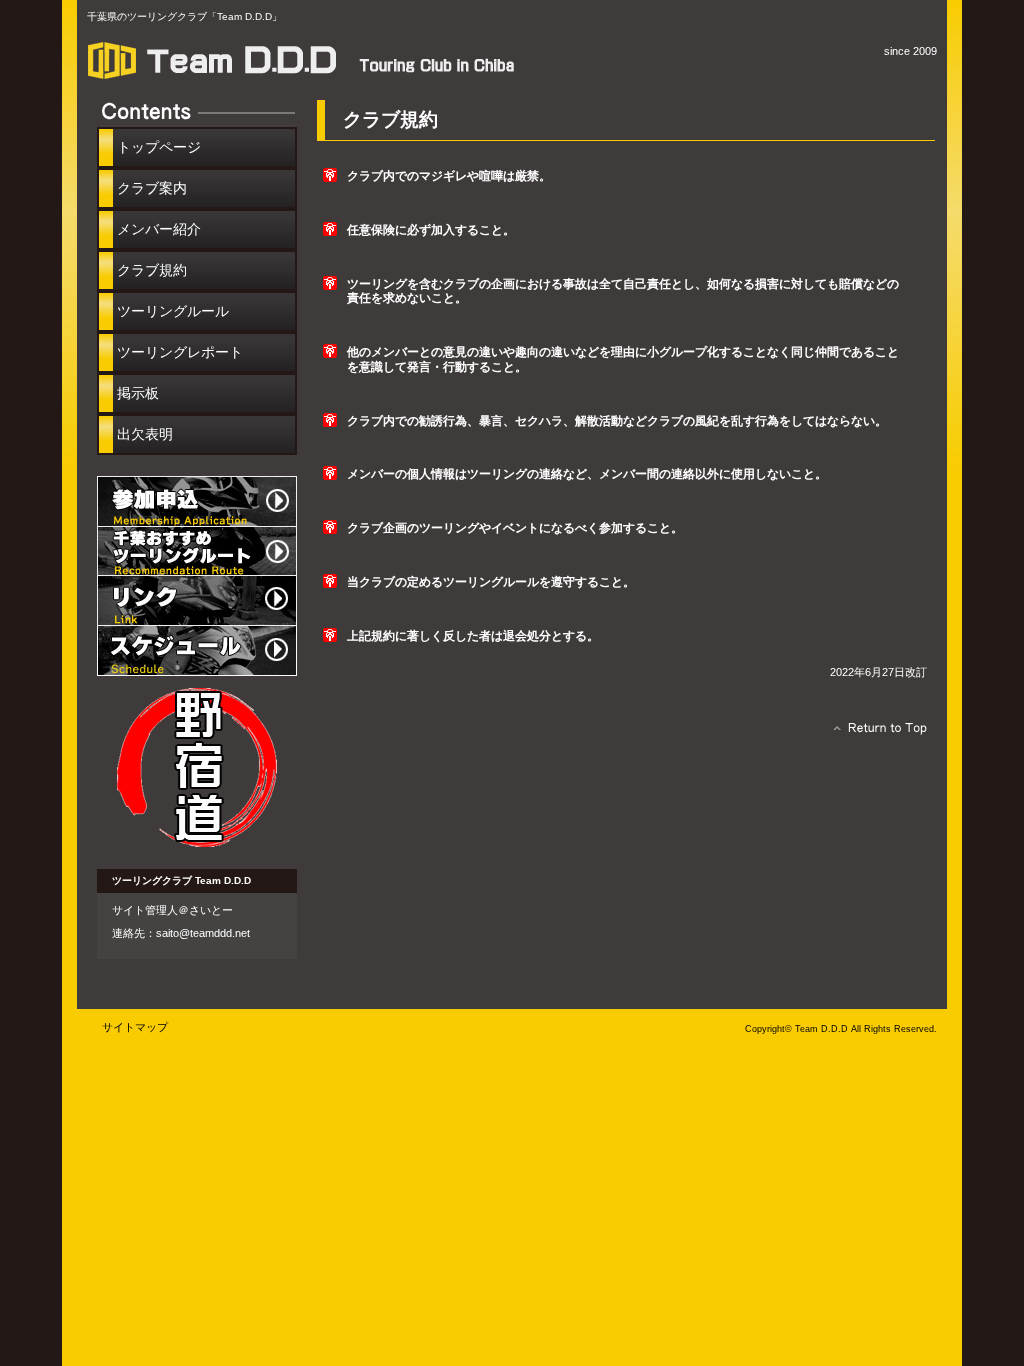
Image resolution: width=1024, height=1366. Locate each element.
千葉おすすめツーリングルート (197, 551)
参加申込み (197, 501)
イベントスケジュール (197, 651)
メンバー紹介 (159, 229)
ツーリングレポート (180, 352)
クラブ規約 (152, 270)
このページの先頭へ (874, 733)
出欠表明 (145, 434)
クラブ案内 (152, 188)
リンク (197, 601)
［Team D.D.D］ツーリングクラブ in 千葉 (312, 60)
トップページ (159, 147)
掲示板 (138, 393)
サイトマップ (135, 1027)
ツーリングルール (173, 311)
